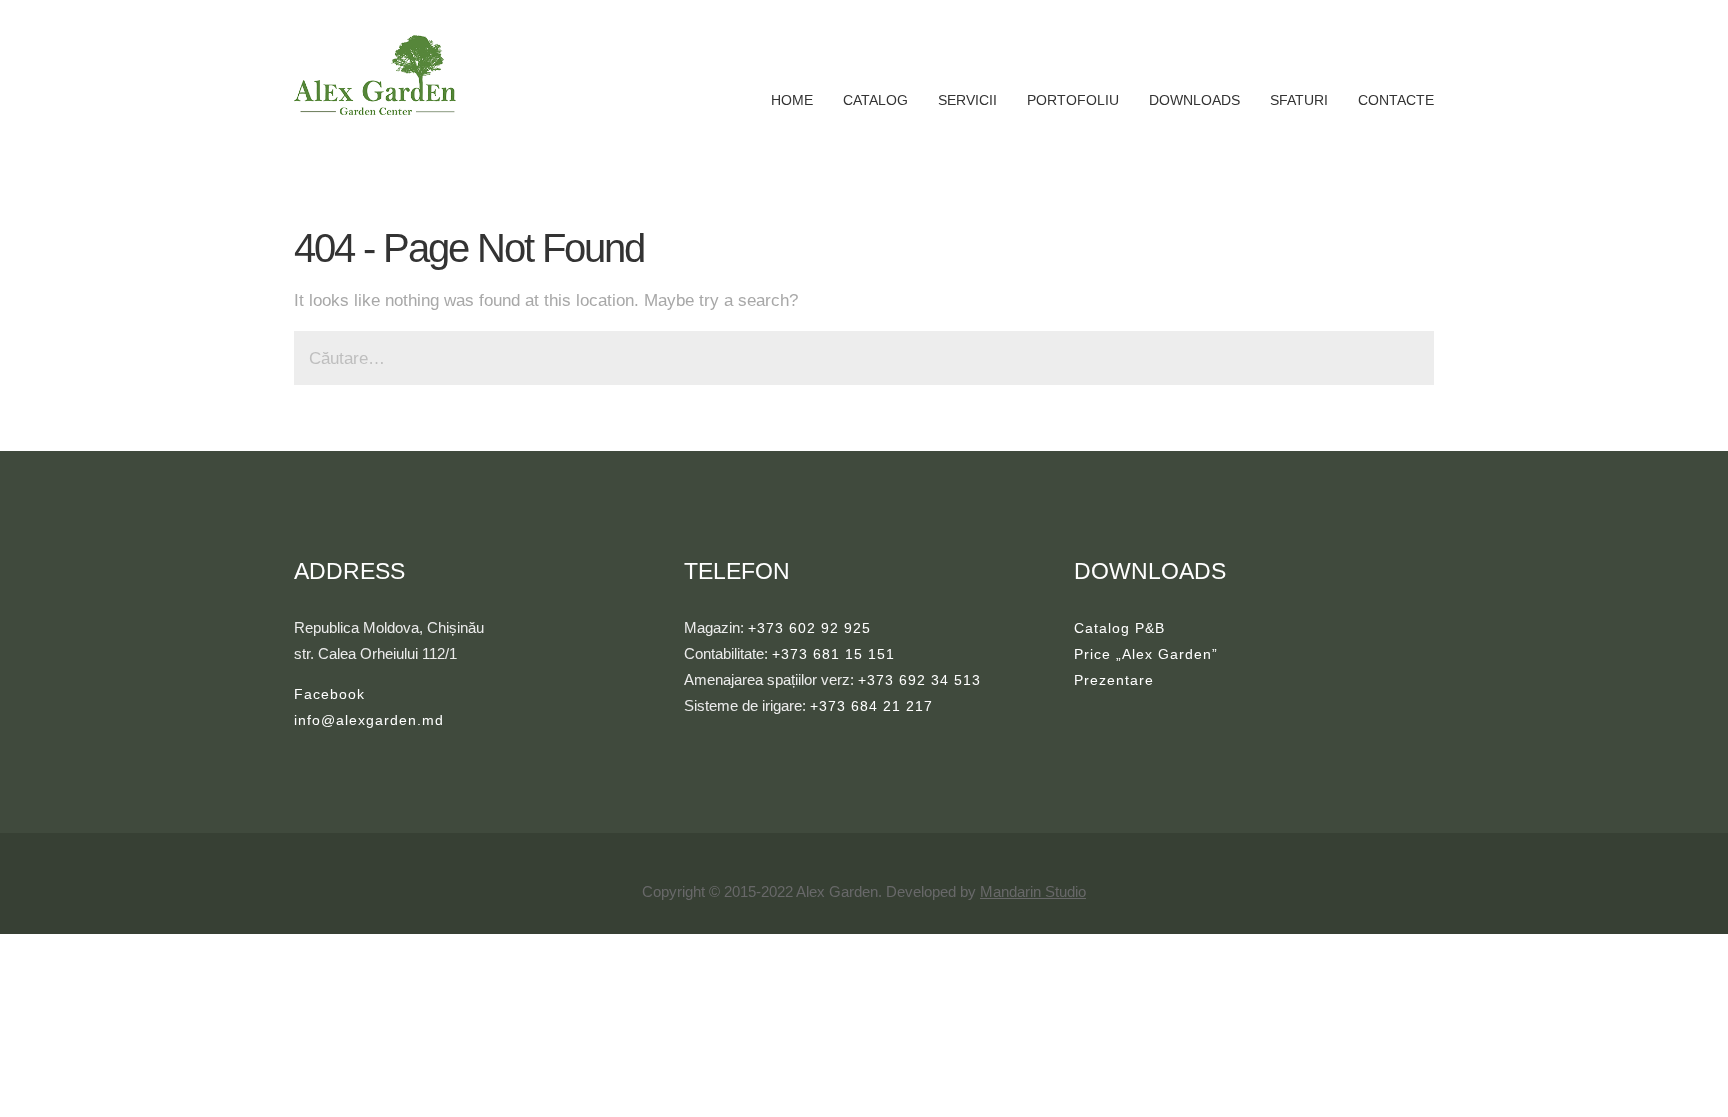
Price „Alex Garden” (1146, 654)
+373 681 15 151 (833, 654)
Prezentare (1114, 680)
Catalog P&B (1119, 628)
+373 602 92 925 (809, 628)
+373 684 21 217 (871, 706)
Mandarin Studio (1033, 891)
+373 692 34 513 (919, 680)
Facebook (329, 694)
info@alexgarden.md (369, 720)
